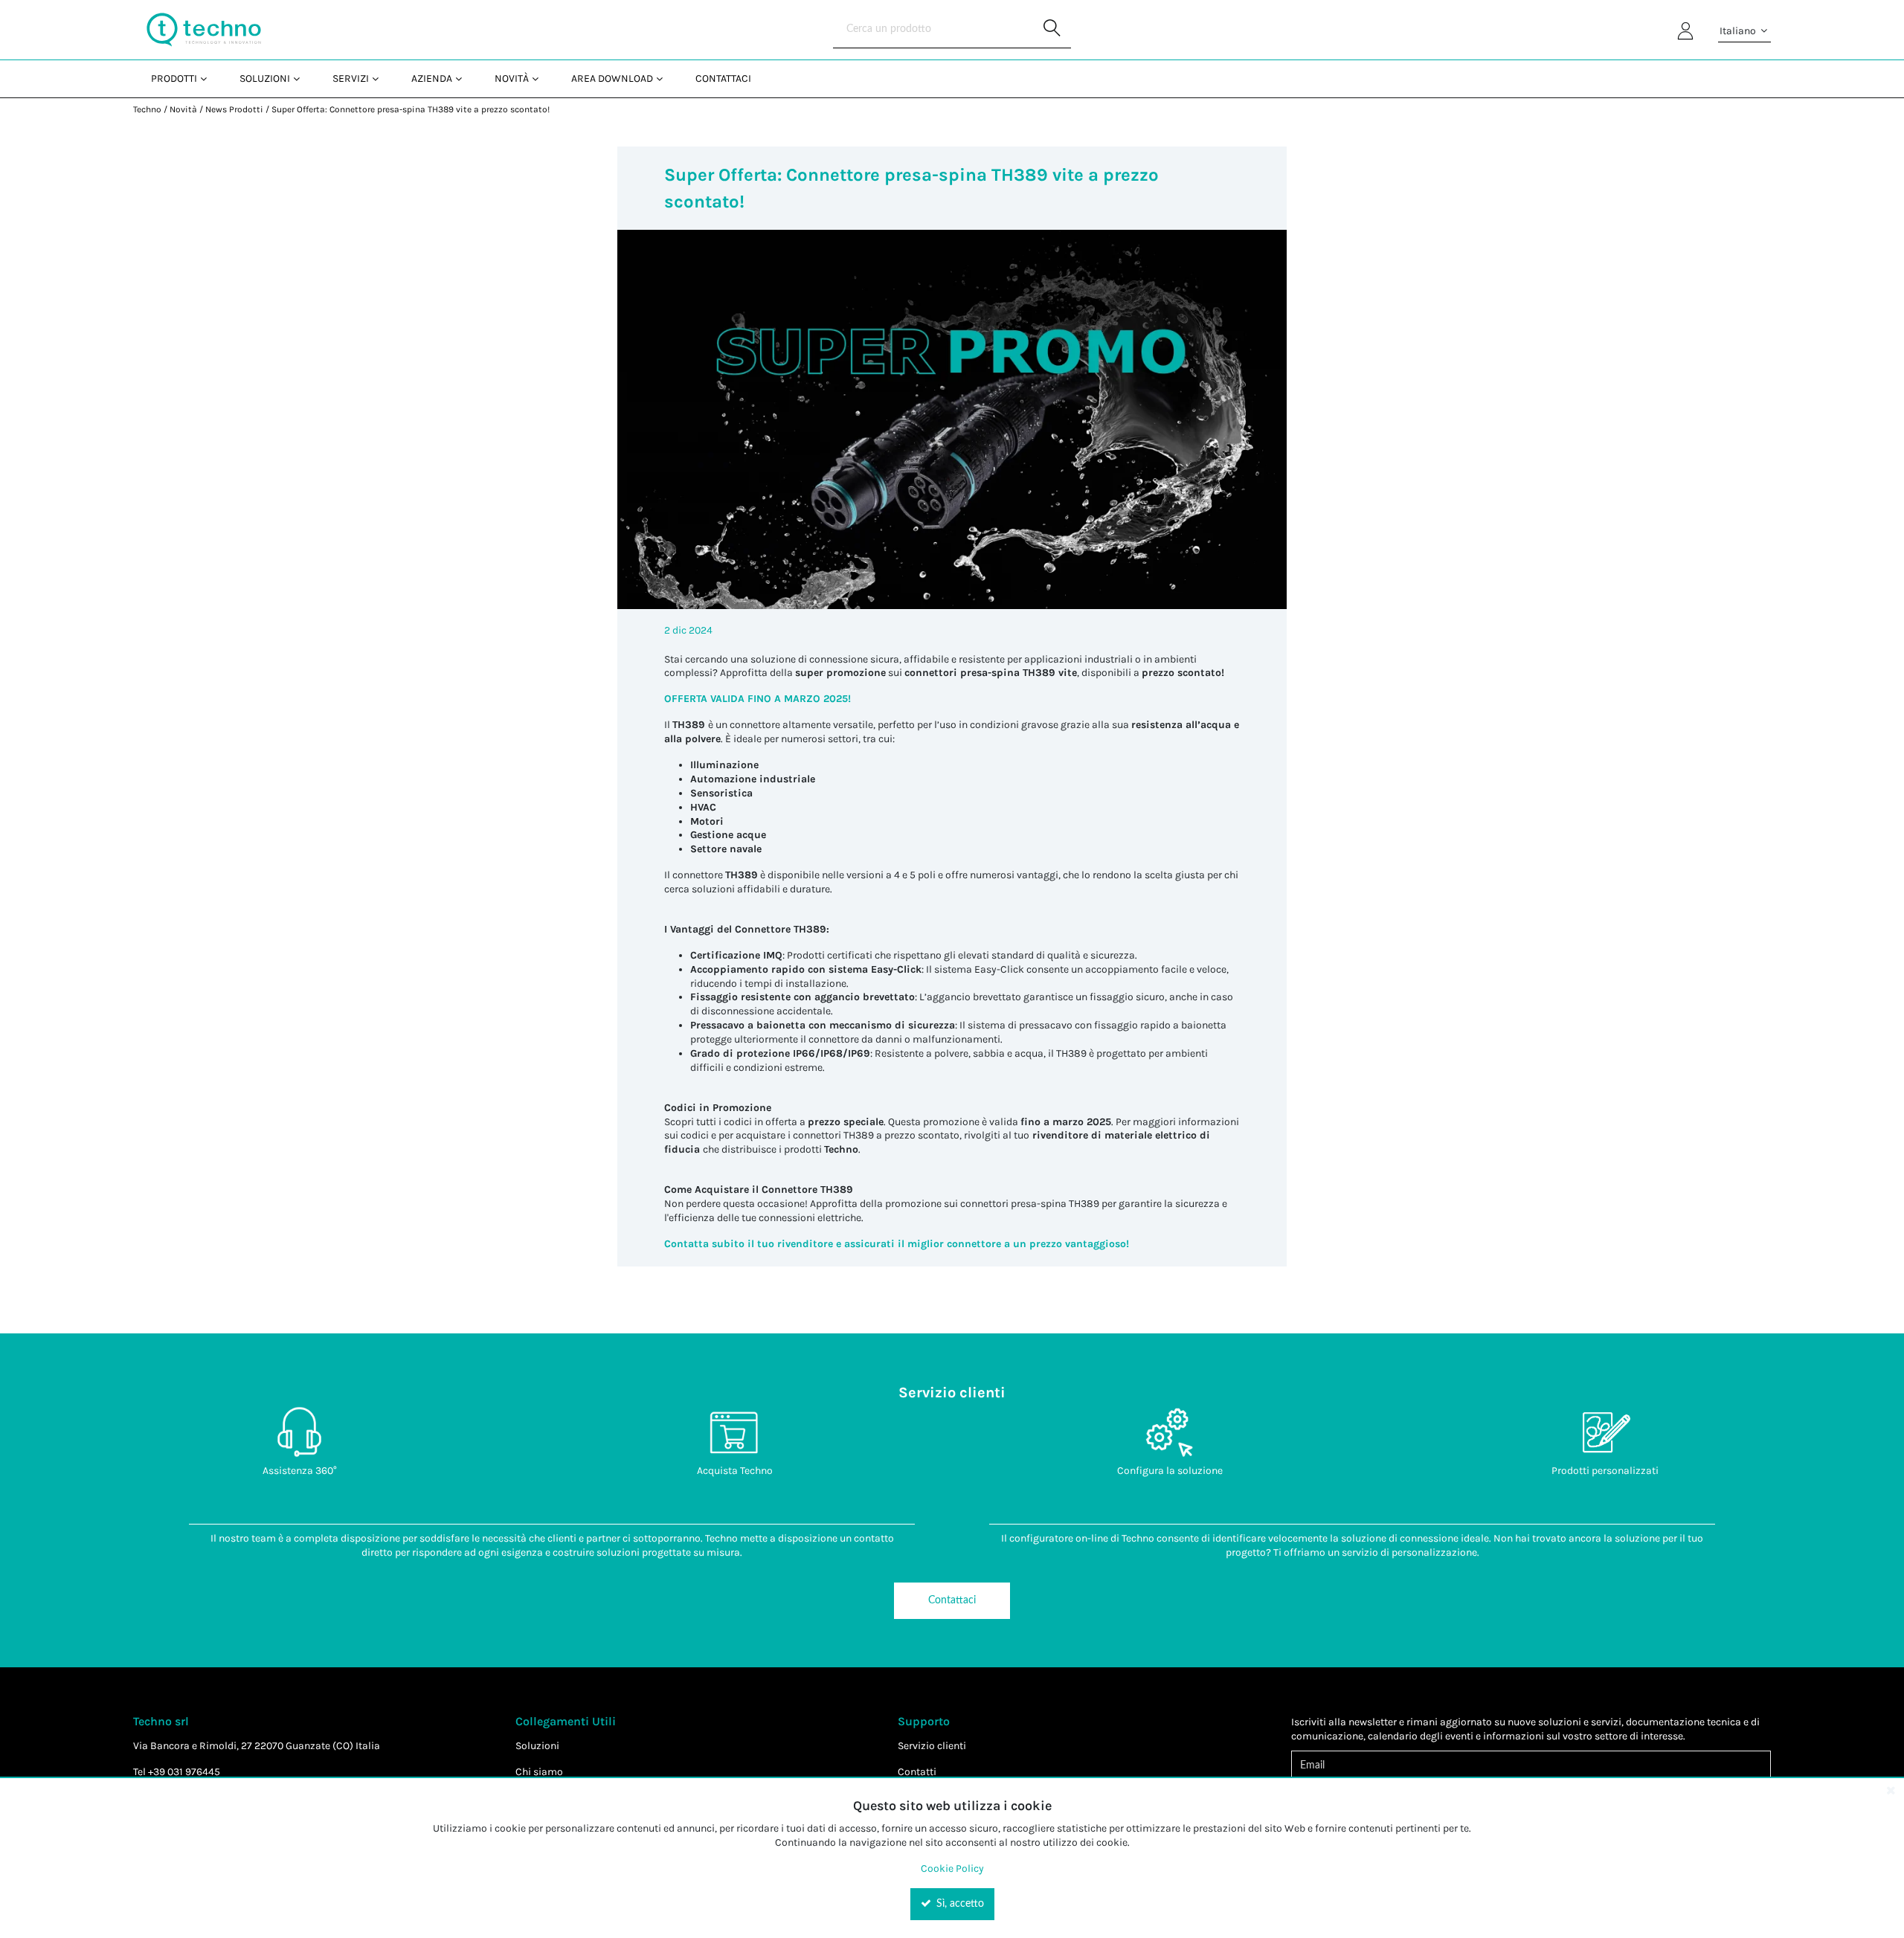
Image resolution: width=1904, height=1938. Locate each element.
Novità (183, 109)
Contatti (917, 1772)
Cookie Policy (952, 1868)
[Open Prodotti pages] (209, 78)
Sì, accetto (959, 1904)
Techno (147, 109)
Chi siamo (539, 1772)
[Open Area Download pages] (665, 78)
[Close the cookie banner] (1891, 1790)
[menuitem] (177, 78)
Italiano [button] (1739, 31)
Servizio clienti (932, 1746)
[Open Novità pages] (541, 78)
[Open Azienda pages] (464, 78)
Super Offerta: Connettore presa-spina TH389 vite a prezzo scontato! (411, 109)
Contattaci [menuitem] (723, 78)
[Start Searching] (1052, 30)
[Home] (204, 30)
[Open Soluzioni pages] (302, 78)
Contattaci (952, 1600)
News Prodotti (234, 109)
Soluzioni (537, 1746)
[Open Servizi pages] (381, 78)
